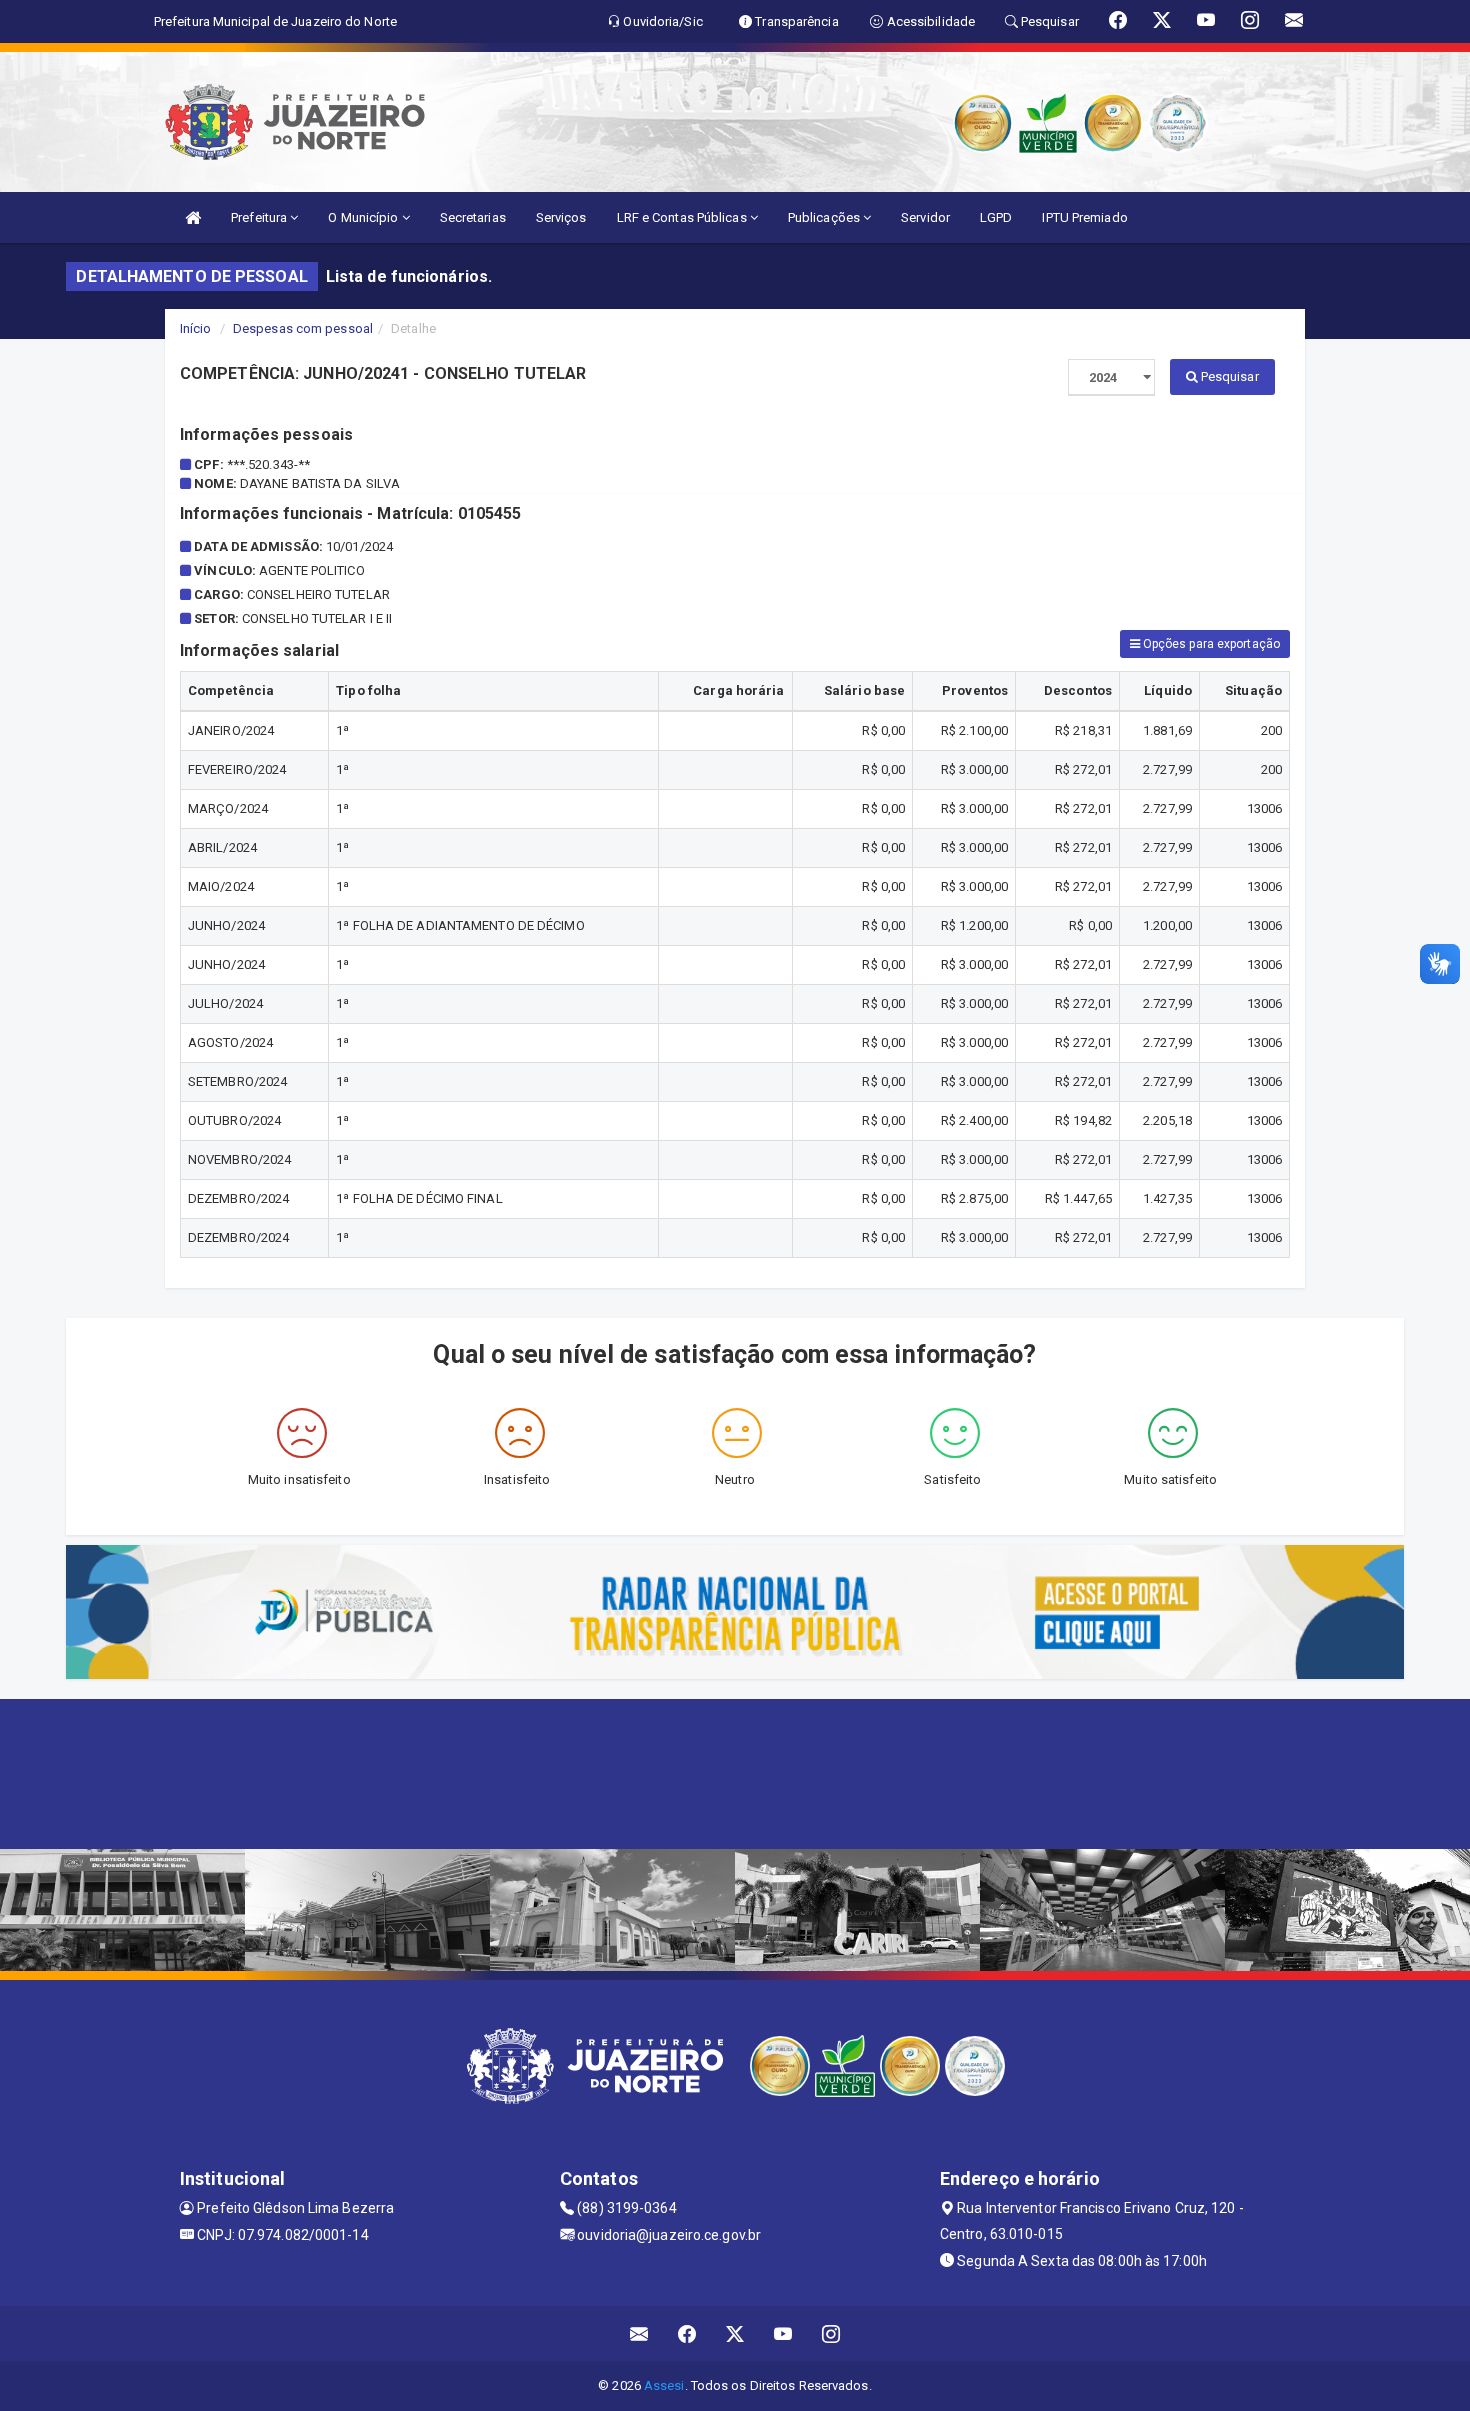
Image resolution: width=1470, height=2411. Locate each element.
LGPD (996, 217)
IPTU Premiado (1084, 217)
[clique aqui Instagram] (831, 2333)
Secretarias (473, 217)
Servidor (925, 217)
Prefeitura (260, 217)
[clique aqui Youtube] (783, 2333)
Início (196, 328)
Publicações (825, 217)
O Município (364, 217)
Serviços (561, 217)
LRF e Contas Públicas (683, 217)
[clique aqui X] (735, 2333)
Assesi (664, 2385)
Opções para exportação (1210, 644)
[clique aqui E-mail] (639, 2333)
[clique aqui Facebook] (687, 2333)
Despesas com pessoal (303, 328)
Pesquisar (1228, 376)
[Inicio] (193, 217)
